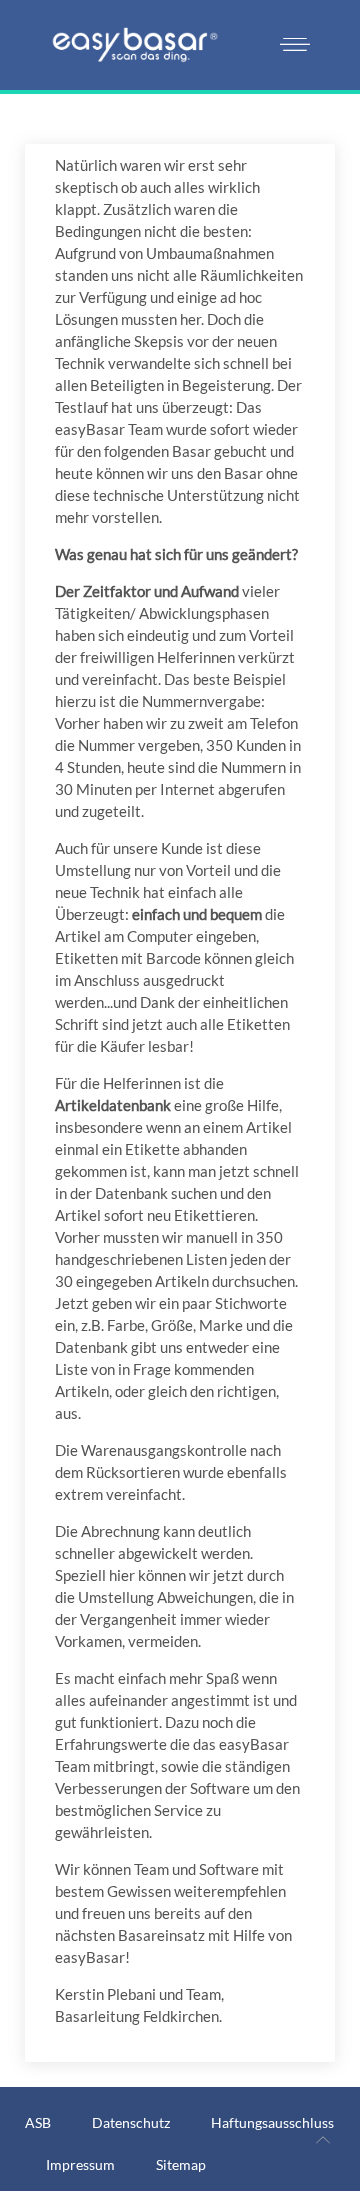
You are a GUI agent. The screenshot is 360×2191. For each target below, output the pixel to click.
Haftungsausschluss (272, 2122)
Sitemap (181, 2164)
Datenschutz (131, 2122)
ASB (38, 2122)
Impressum (80, 2164)
